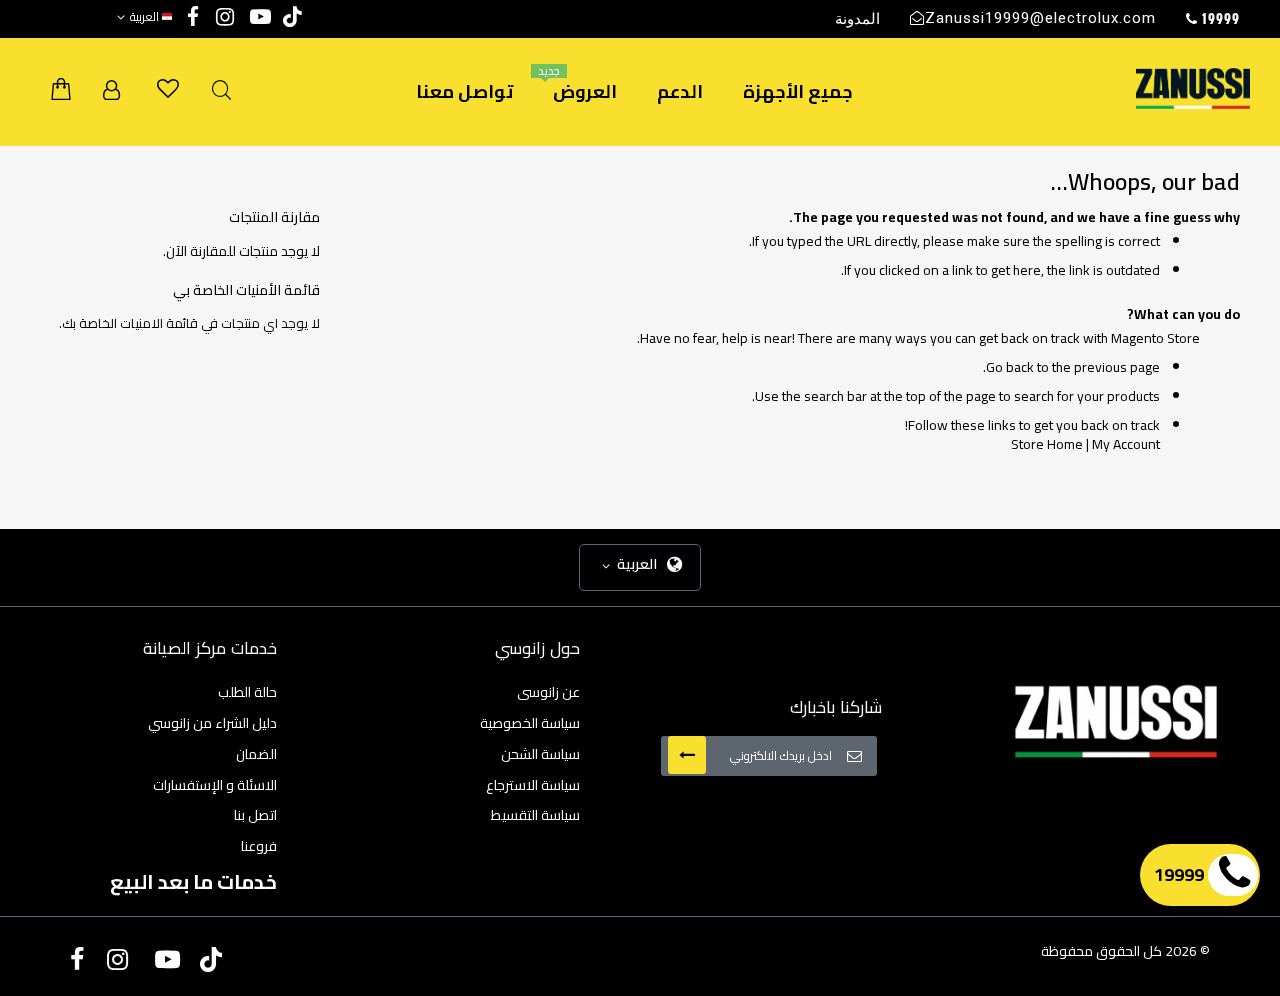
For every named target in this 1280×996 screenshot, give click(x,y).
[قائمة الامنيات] (168, 89)
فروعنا (259, 846)
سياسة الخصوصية (530, 723)
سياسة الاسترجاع (533, 785)
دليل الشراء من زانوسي (212, 723)
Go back (1010, 367)
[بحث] (221, 90)
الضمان (256, 754)
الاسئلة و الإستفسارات (215, 785)
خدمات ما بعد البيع (193, 881)
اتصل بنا (255, 815)
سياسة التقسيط (535, 815)
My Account (1126, 444)
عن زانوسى (548, 692)
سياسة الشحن (540, 754)
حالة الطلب (247, 692)
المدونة (857, 18)
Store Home (1047, 444)
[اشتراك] (687, 755)
